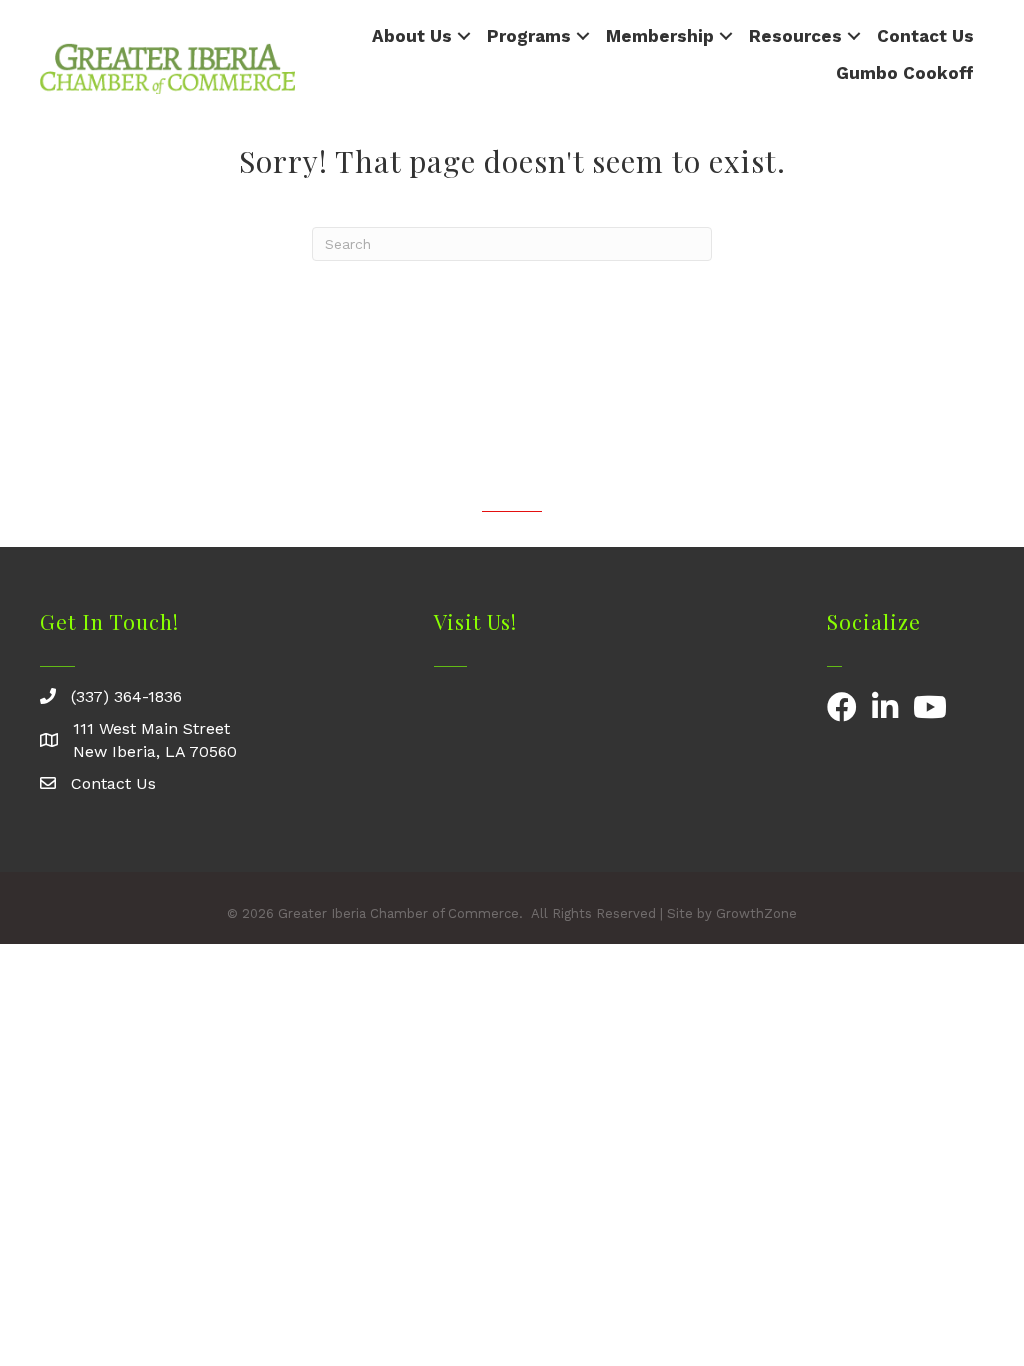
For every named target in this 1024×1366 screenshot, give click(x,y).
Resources (795, 36)
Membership (660, 36)
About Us (412, 36)
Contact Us (925, 36)
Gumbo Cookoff (905, 73)
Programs (529, 36)
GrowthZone (756, 913)
